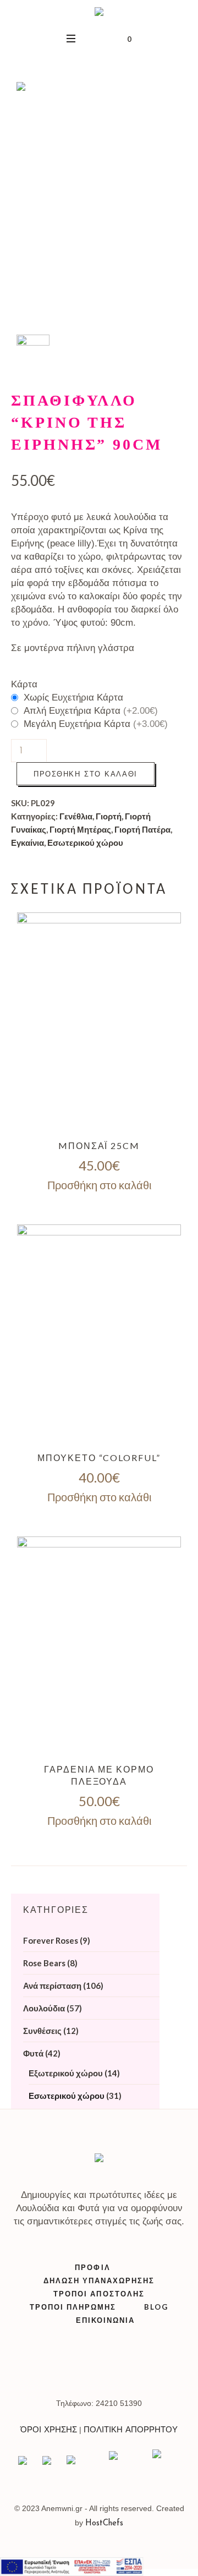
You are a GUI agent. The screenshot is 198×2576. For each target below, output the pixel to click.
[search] (71, 38)
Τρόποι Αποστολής (99, 2294)
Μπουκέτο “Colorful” (99, 1457)
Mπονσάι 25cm (99, 1145)
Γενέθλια (76, 816)
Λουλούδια (44, 2008)
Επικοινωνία (105, 2320)
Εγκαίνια (28, 843)
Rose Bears (44, 1963)
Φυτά (33, 2053)
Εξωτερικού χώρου (66, 2073)
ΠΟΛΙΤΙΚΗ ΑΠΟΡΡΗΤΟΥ (131, 2430)
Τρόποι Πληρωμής (73, 2307)
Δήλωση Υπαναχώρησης (99, 2280)
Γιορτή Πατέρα (142, 829)
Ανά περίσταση (52, 1986)
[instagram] (87, 2365)
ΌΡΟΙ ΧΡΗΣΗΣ (49, 2430)
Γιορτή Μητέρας (80, 829)
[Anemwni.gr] (99, 13)
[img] (99, 1022)
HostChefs (104, 2523)
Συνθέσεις (42, 2031)
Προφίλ (92, 2267)
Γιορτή (109, 816)
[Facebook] (112, 2365)
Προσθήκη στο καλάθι (86, 774)
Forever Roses (51, 1940)
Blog (156, 2307)
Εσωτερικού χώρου (85, 843)
